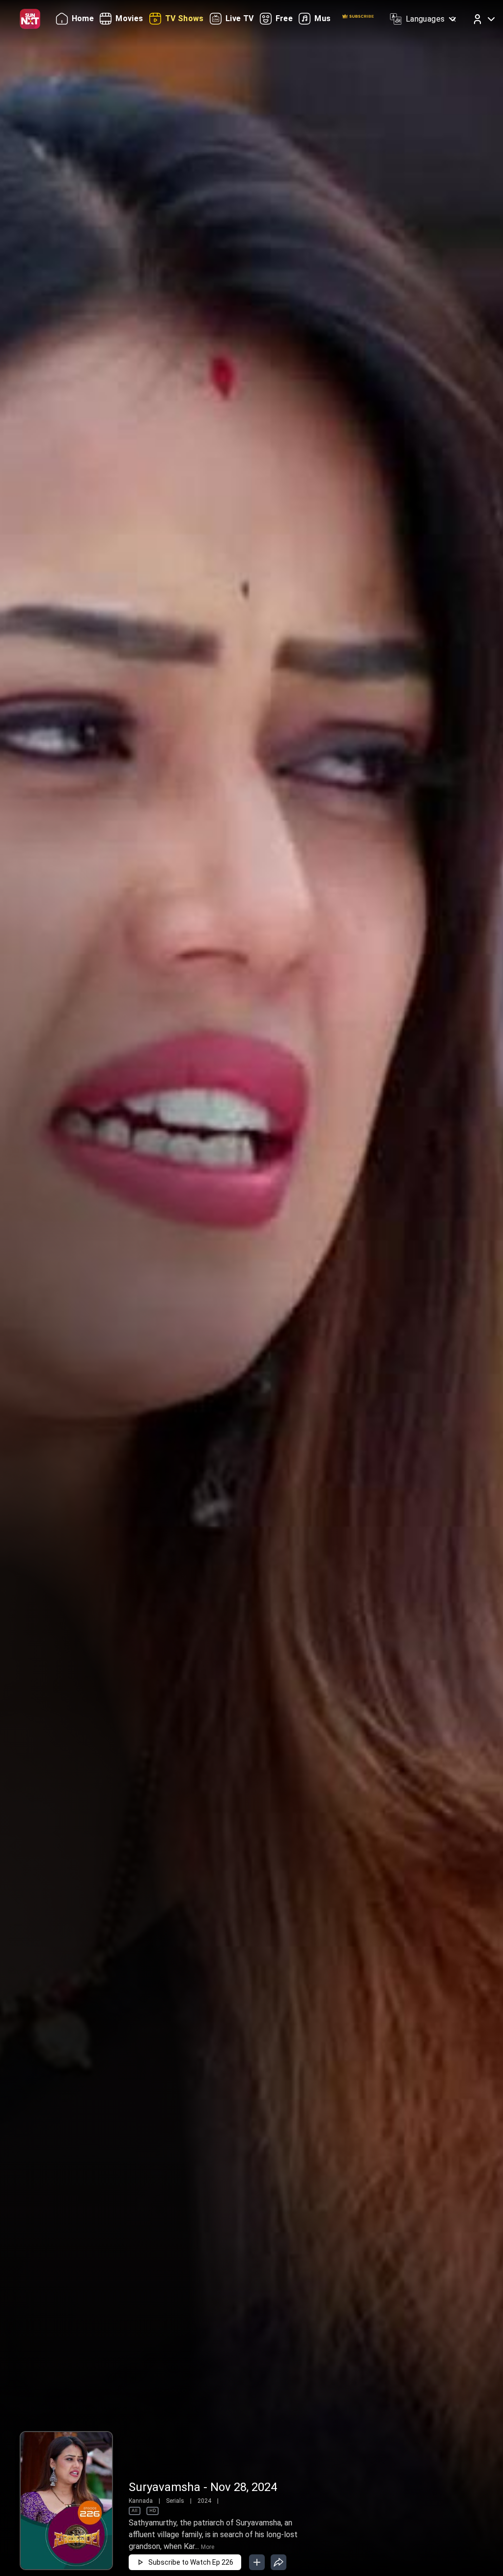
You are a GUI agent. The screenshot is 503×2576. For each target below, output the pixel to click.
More (208, 2547)
